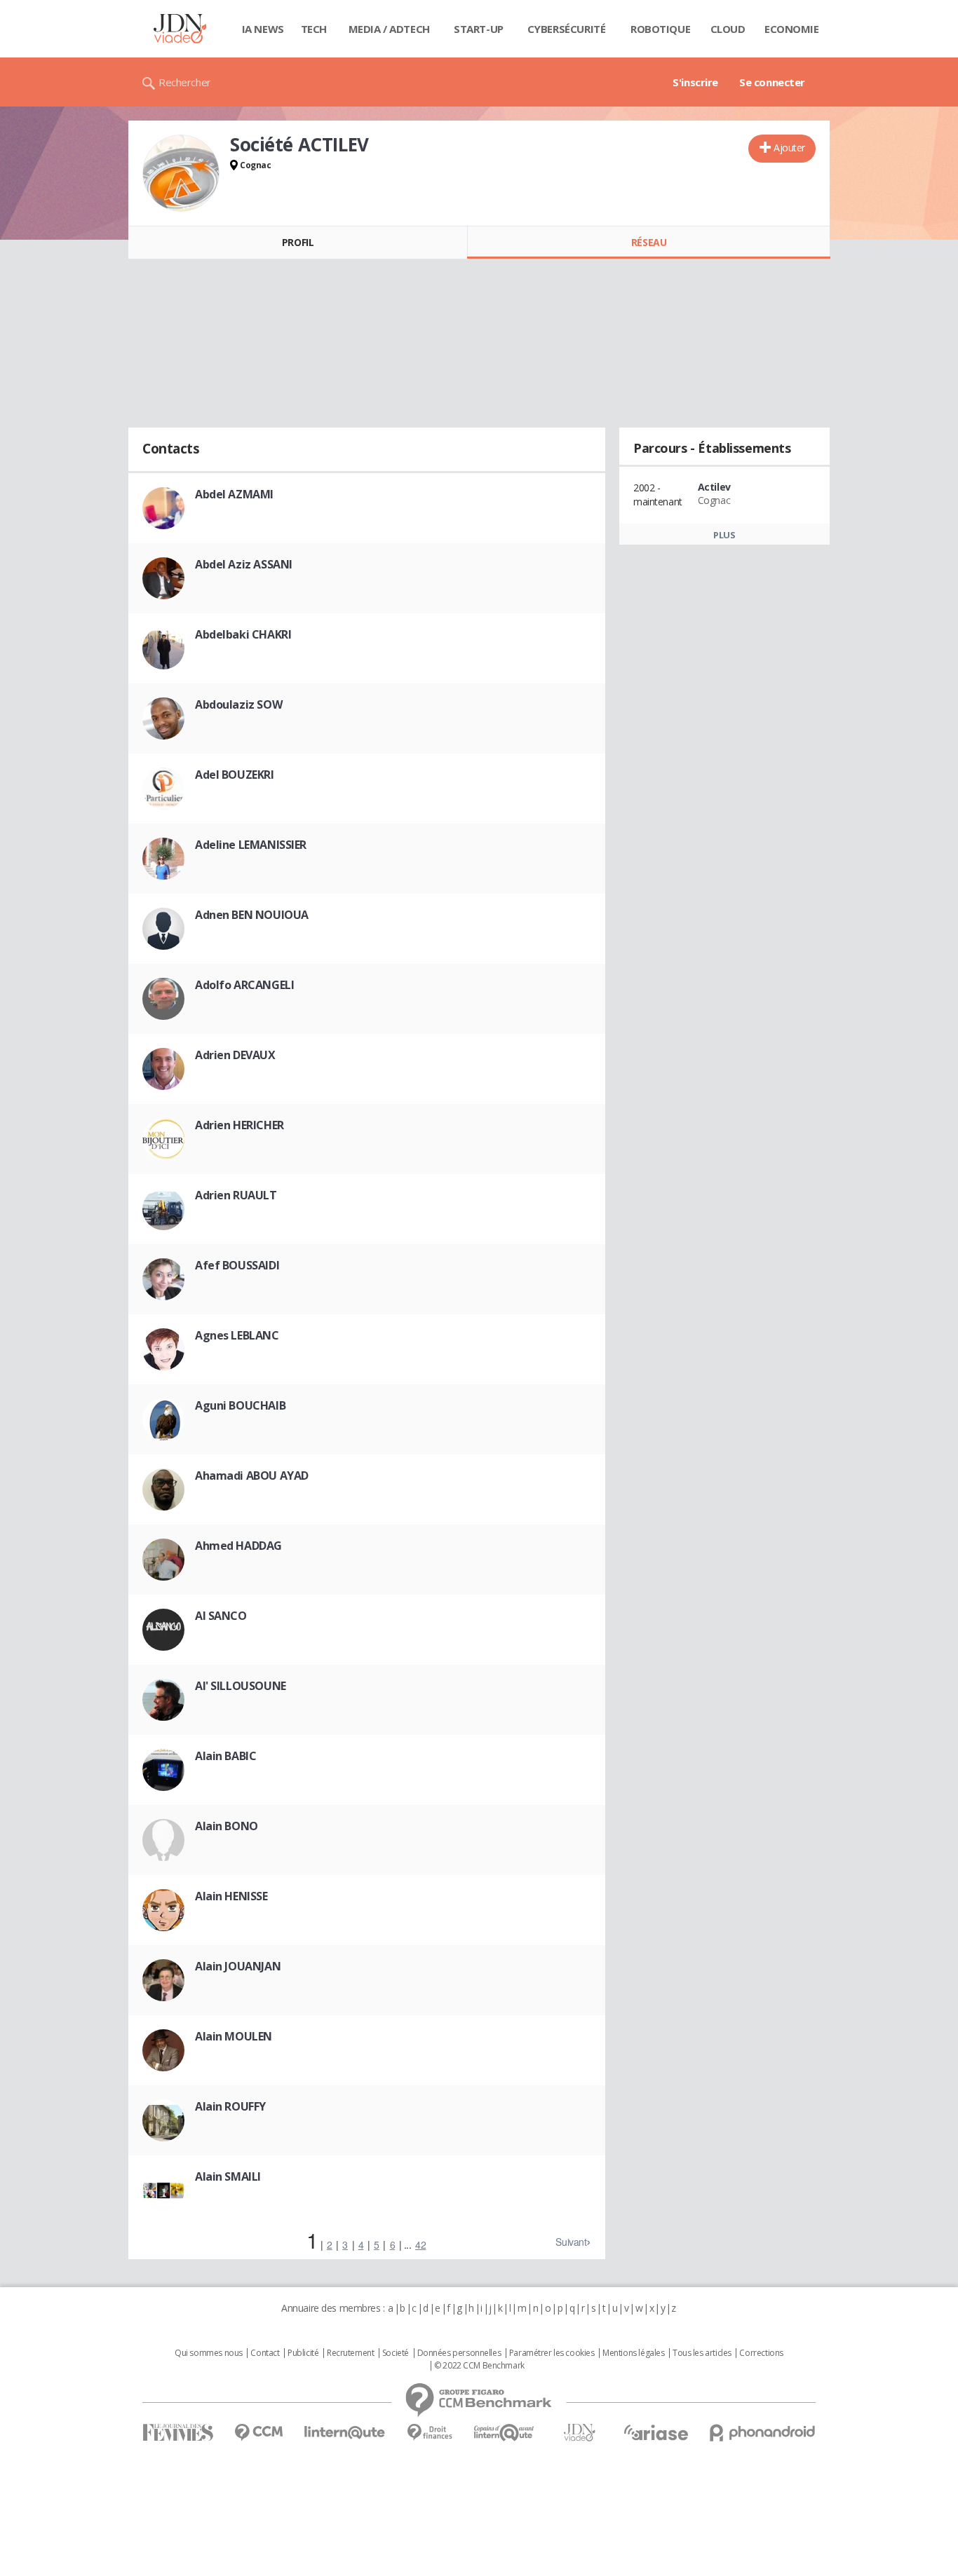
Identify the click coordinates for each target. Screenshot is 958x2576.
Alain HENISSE (231, 1896)
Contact (265, 2353)
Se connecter (772, 82)
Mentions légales (633, 2353)
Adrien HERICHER (239, 1125)
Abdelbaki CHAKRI (243, 634)
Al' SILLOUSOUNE (241, 1686)
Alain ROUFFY (230, 2106)
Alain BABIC (225, 1756)
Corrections (761, 2353)
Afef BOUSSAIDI (237, 1265)
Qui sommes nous (209, 2353)
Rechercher (185, 82)
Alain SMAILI (228, 2176)
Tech (314, 29)
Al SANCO (221, 1616)
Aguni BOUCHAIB (240, 1405)
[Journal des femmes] (178, 2433)
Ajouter (789, 148)
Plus (724, 535)
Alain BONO (227, 1826)
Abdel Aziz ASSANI (244, 564)
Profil (298, 242)
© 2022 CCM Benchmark (479, 2366)
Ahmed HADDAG (238, 1546)
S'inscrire (695, 82)
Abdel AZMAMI (234, 494)
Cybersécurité (567, 29)
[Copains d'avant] (505, 2433)
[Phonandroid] (763, 2433)
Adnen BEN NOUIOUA (252, 915)
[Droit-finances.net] (430, 2433)
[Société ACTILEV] (181, 173)
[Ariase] (656, 2432)
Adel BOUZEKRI (235, 775)
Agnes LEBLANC (237, 1335)
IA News (263, 29)
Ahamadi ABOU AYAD (252, 1476)
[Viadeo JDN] (579, 2433)
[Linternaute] (345, 2433)
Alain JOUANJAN (238, 1966)
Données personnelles (459, 2353)
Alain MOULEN (234, 2036)
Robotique (660, 29)
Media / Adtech (389, 29)
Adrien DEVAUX (235, 1055)
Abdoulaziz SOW (238, 704)
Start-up (479, 29)
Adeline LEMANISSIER (251, 845)
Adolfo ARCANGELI (244, 985)
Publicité (303, 2353)
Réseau (649, 242)
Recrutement (350, 2353)
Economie (792, 29)
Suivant (571, 2242)
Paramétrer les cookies (552, 2353)
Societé (396, 2353)
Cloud (728, 29)
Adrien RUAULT (236, 1195)
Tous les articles (702, 2353)
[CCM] (258, 2433)
